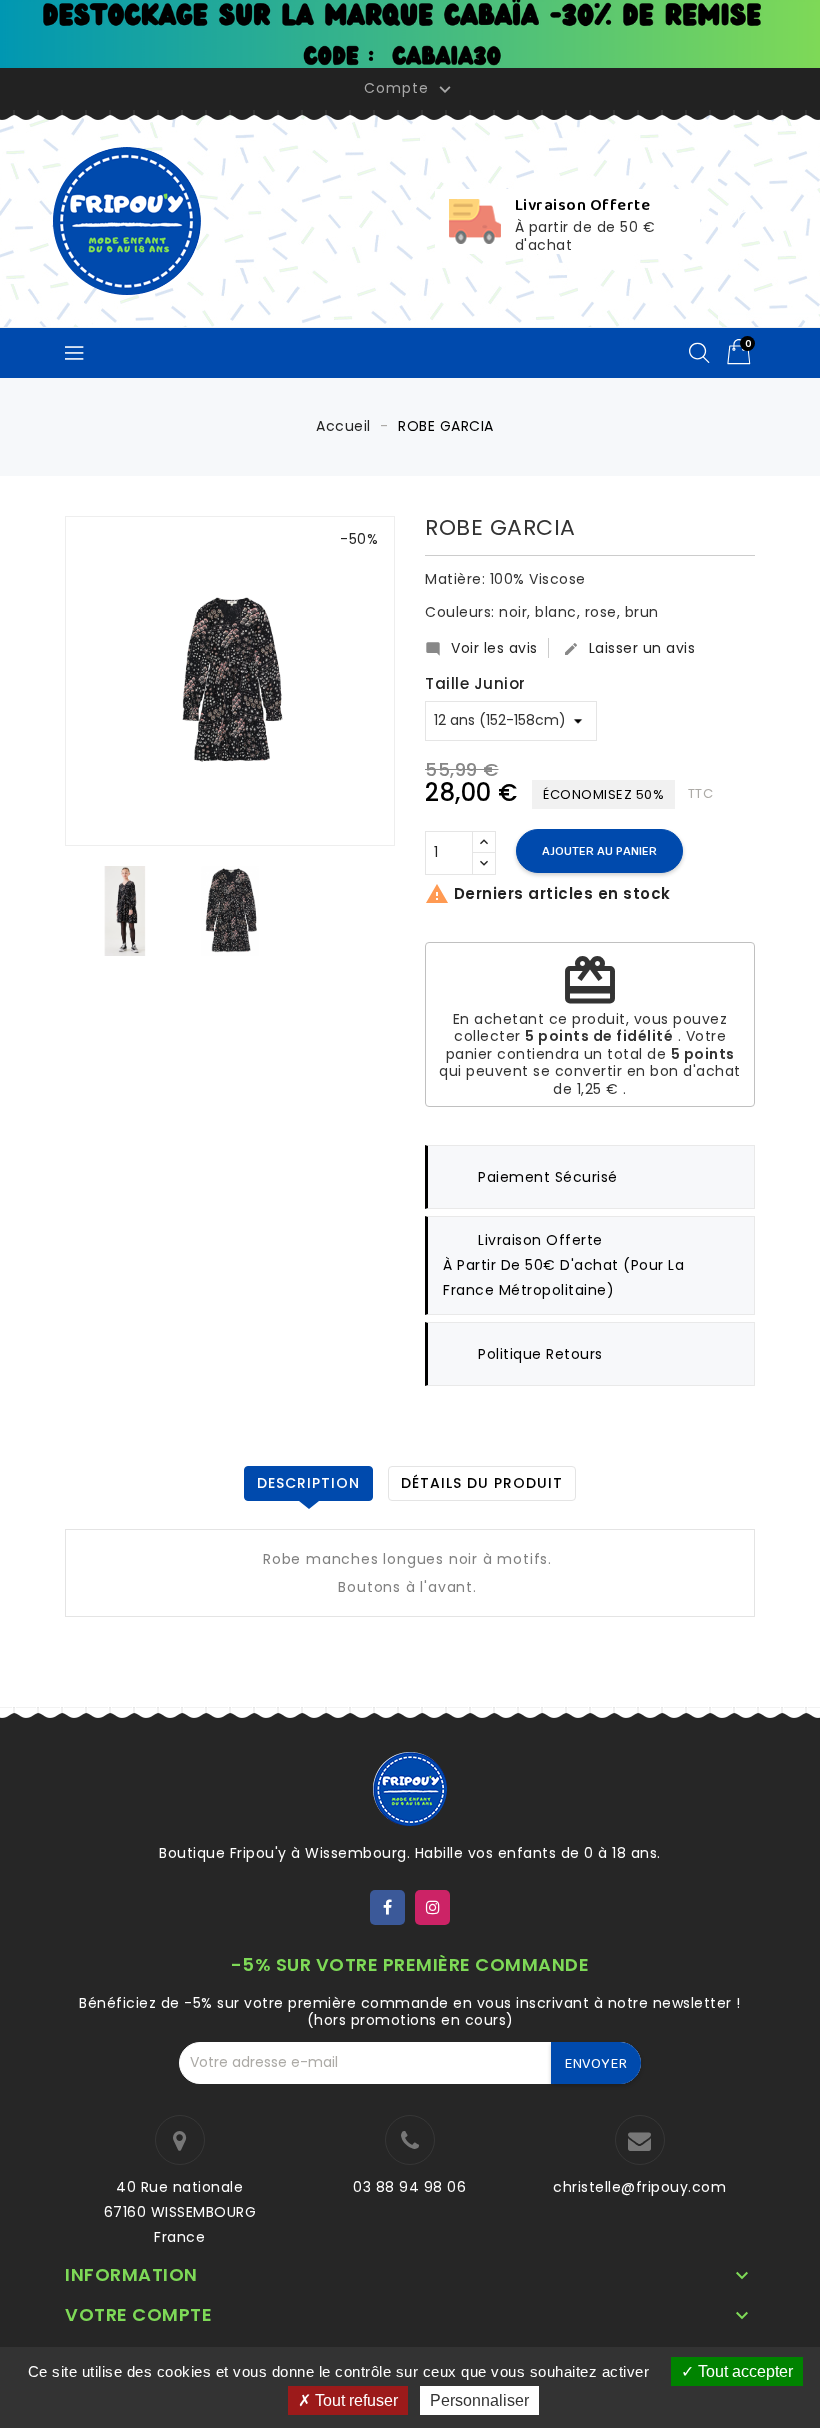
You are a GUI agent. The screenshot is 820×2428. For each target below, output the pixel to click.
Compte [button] (410, 89)
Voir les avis (481, 648)
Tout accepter (743, 2371)
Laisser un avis (629, 648)
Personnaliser (479, 2400)
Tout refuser (354, 2400)
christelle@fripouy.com (639, 2187)
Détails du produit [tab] (482, 1483)
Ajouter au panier (599, 851)
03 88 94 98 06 (409, 2187)
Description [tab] (308, 1483)
